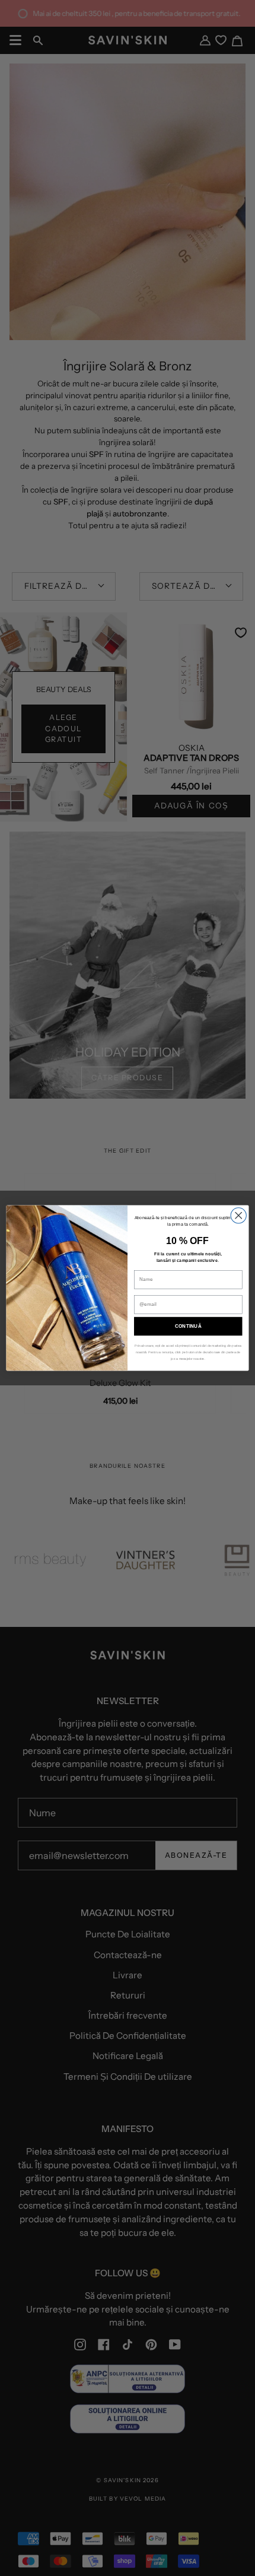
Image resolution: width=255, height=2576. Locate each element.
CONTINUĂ (188, 1326)
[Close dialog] (238, 1216)
